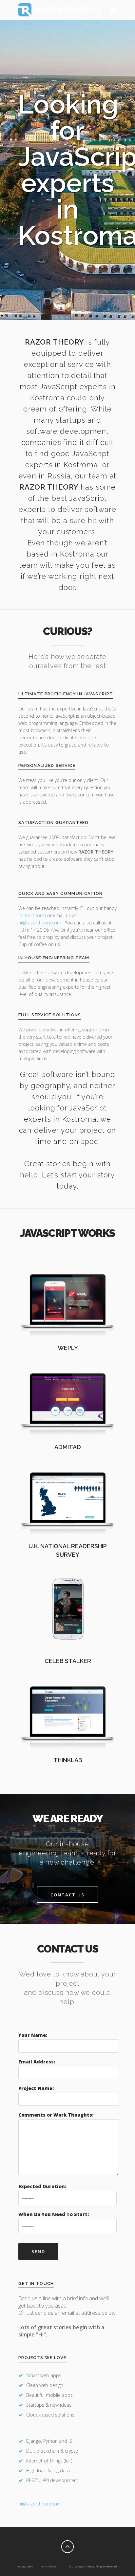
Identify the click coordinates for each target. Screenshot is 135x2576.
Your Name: (33, 2035)
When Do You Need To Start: (54, 2214)
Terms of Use (48, 2566)
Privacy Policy (26, 2566)
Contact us (67, 1895)
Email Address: (37, 2062)
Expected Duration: (42, 2186)
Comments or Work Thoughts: (56, 2115)
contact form (32, 915)
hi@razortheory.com (40, 923)
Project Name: (36, 2088)
